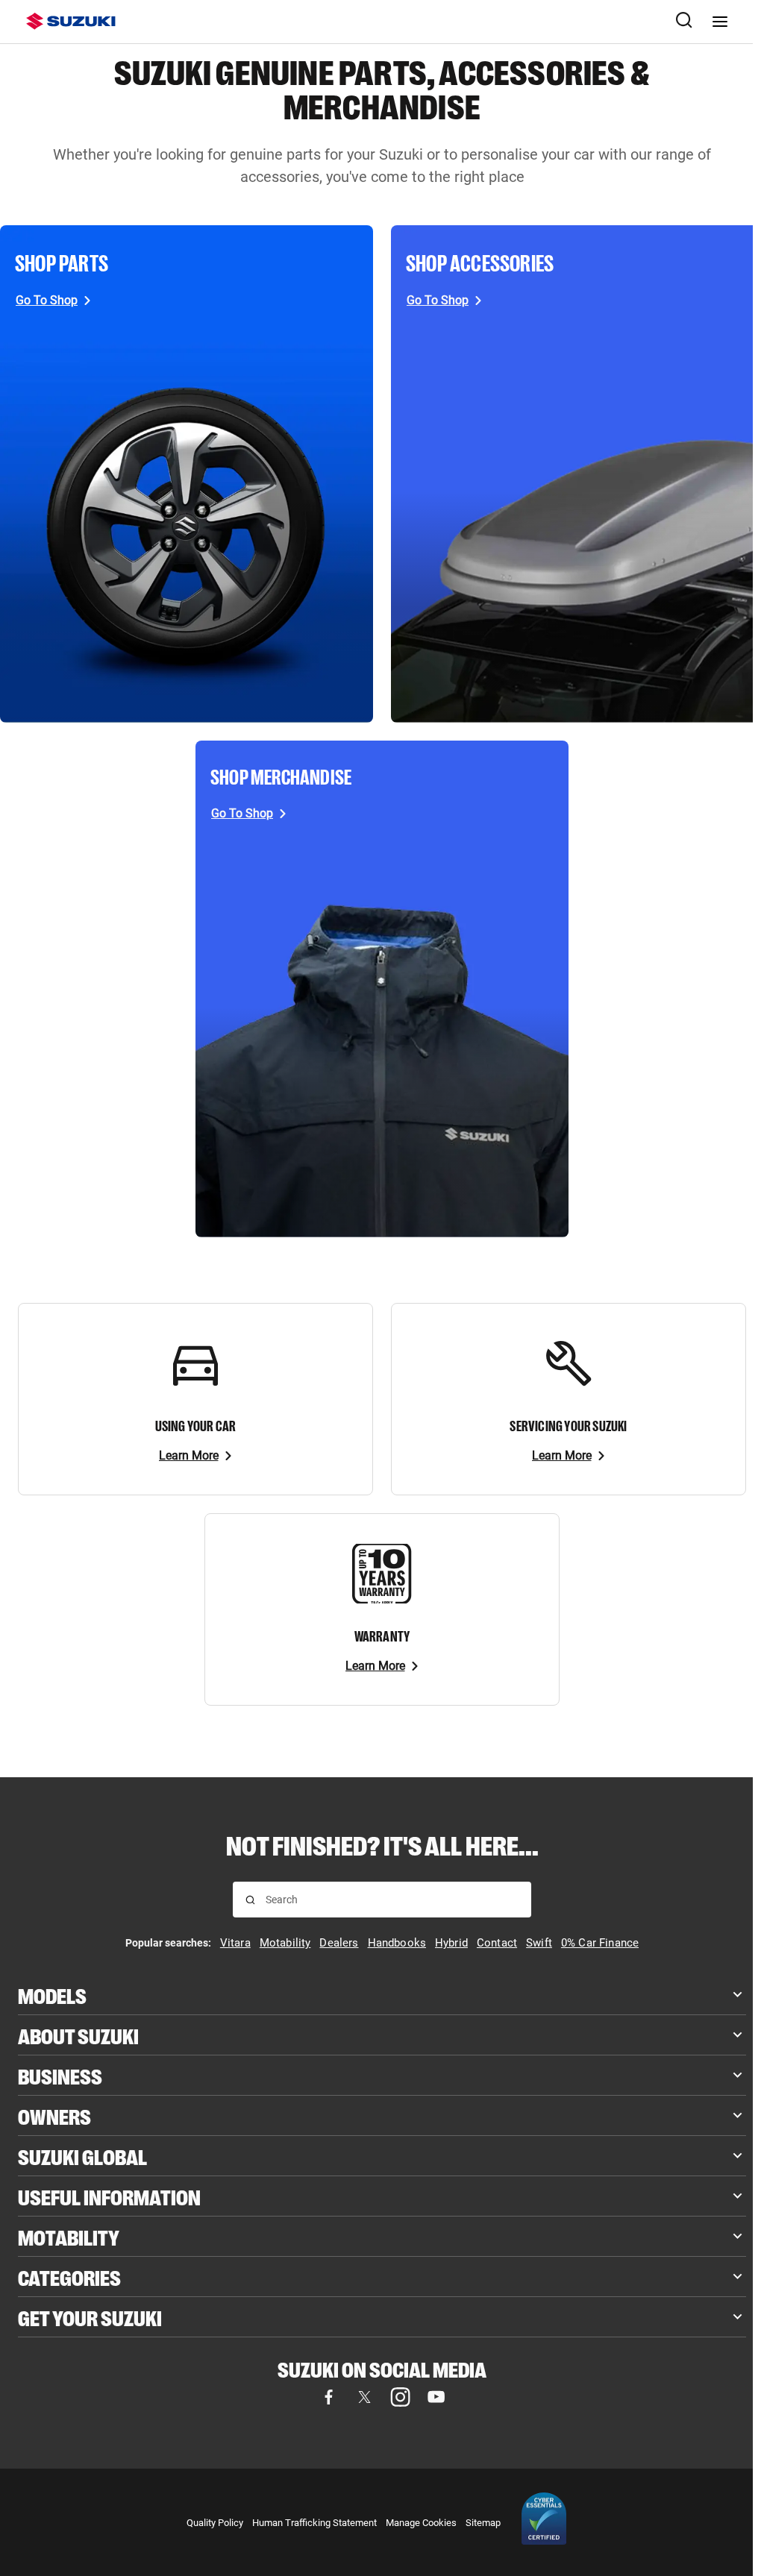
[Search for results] (250, 1900)
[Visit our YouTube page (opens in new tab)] (436, 2397)
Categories (69, 2277)
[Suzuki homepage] (71, 21)
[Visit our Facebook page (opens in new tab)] (328, 2397)
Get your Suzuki (90, 2317)
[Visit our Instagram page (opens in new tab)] (400, 2397)
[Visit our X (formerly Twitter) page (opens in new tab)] (364, 2397)
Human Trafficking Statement (314, 2523)
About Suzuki (78, 2035)
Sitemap (483, 2523)
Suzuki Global (82, 2156)
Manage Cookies (421, 2523)
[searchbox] (392, 1900)
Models (52, 1995)
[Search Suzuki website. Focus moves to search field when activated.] (684, 22)
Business (60, 2075)
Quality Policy (215, 2523)
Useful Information (109, 2196)
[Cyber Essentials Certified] (544, 2522)
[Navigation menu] (720, 22)
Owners (54, 2115)
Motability (69, 2236)
